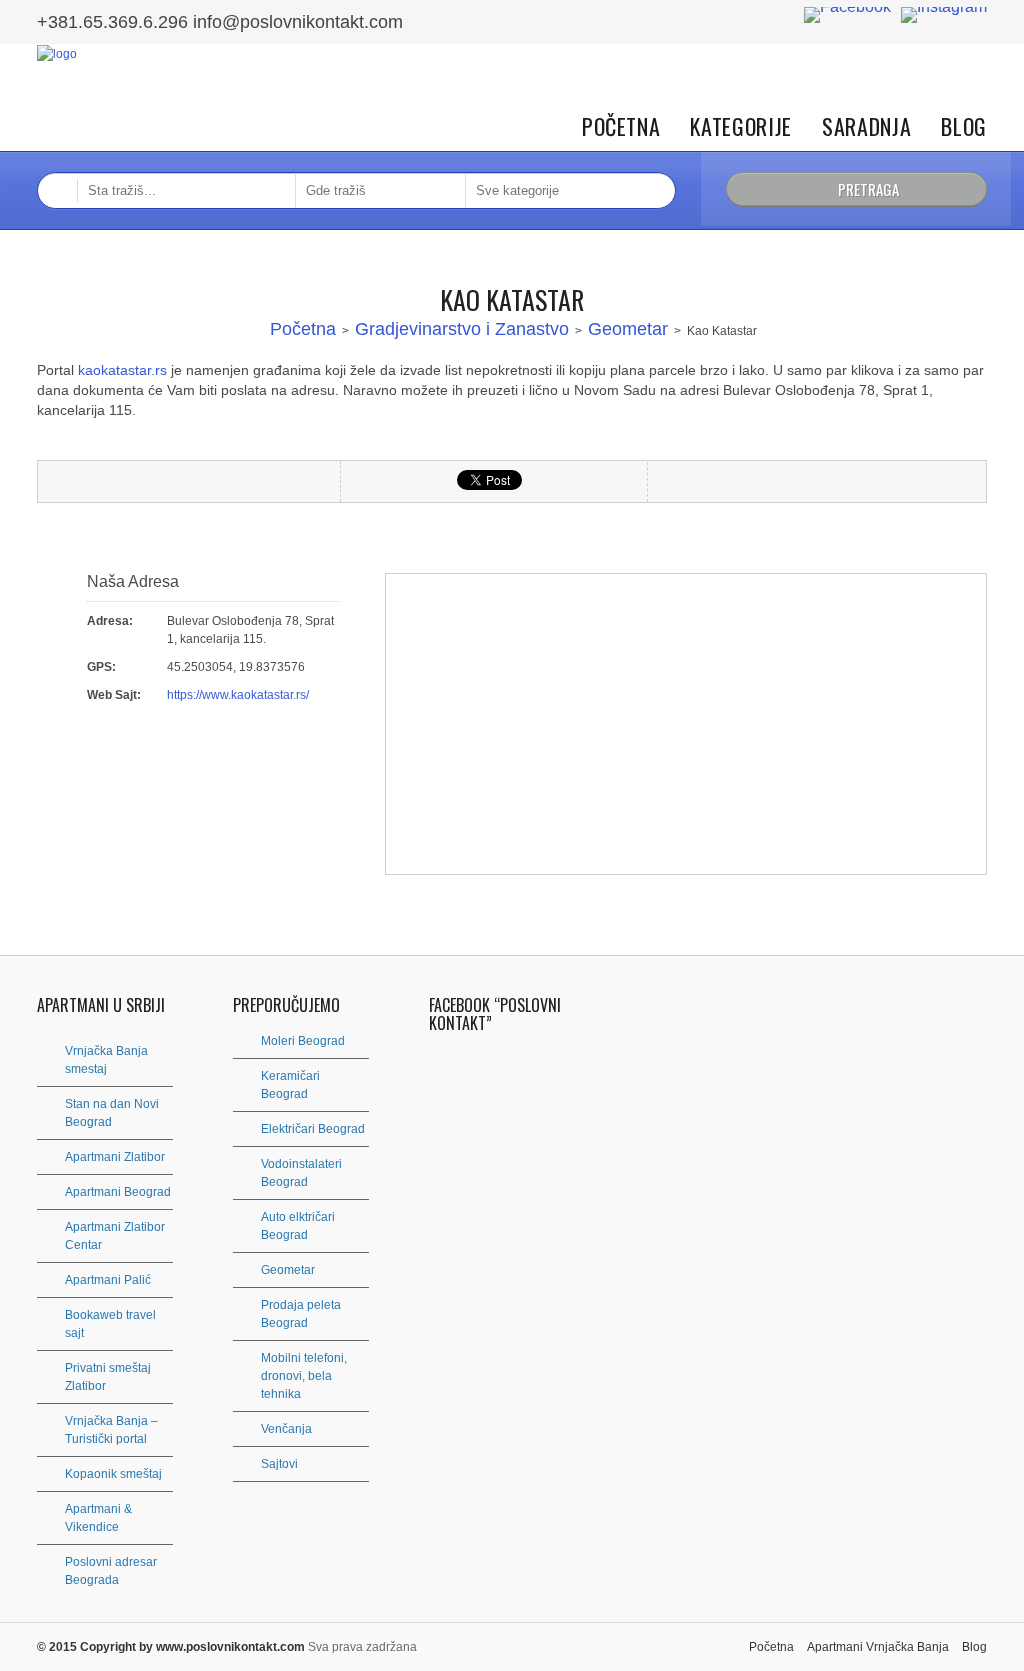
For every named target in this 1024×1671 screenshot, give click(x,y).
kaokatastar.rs (122, 370)
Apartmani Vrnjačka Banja (878, 1647)
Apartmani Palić (108, 1280)
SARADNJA (866, 126)
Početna (621, 126)
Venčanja (286, 1429)
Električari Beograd (313, 1129)
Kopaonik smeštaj (113, 1474)
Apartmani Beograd (118, 1192)
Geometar (628, 329)
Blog (964, 126)
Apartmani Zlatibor (115, 1157)
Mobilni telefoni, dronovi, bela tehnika (304, 1376)
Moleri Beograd (303, 1041)
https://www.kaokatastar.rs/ (238, 695)
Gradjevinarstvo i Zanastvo (462, 329)
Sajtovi (279, 1464)
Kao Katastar (512, 299)
